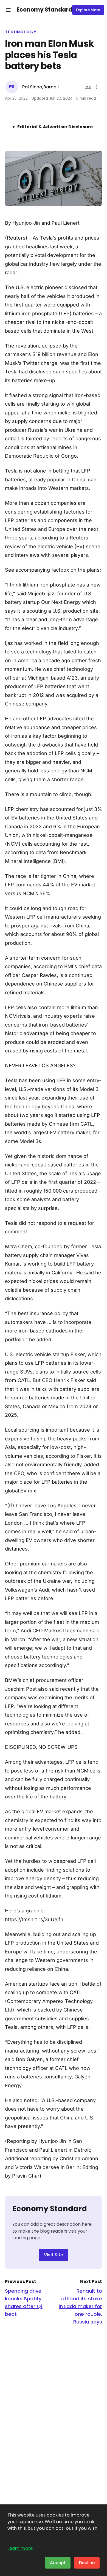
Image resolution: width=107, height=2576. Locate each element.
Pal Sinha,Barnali (40, 87)
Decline (87, 2563)
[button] (8, 10)
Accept (58, 2563)
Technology (21, 32)
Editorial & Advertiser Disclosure (55, 127)
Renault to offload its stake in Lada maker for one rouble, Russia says (80, 2306)
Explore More (88, 10)
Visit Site (54, 2255)
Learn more (20, 2548)
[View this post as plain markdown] (88, 87)
